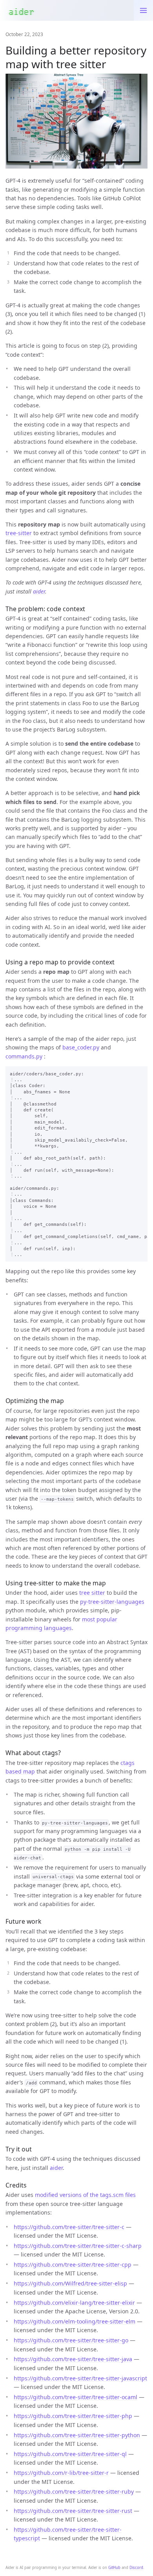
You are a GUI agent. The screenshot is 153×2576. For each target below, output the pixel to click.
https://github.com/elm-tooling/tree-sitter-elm (75, 2321)
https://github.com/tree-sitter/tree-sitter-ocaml (76, 2397)
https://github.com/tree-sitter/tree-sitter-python (77, 2435)
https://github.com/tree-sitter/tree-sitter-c (69, 2227)
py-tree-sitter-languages (112, 1602)
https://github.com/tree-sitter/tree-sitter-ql (70, 2454)
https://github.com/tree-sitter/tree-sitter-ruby (74, 2492)
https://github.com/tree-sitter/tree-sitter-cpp (73, 2265)
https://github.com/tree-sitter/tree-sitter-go (71, 2340)
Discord (136, 2568)
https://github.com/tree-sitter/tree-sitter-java (73, 2359)
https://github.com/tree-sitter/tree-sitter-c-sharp (78, 2246)
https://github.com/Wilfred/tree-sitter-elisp (70, 2283)
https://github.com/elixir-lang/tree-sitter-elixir (74, 2303)
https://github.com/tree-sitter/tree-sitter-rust (73, 2511)
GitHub (114, 2568)
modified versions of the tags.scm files (85, 2195)
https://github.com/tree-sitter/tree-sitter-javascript (80, 2378)
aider (39, 591)
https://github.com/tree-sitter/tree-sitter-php (73, 2416)
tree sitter (92, 1593)
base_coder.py (81, 1047)
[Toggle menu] (143, 10)
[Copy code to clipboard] (139, 1074)
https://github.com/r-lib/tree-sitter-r (61, 2473)
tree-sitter (19, 533)
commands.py (24, 1056)
